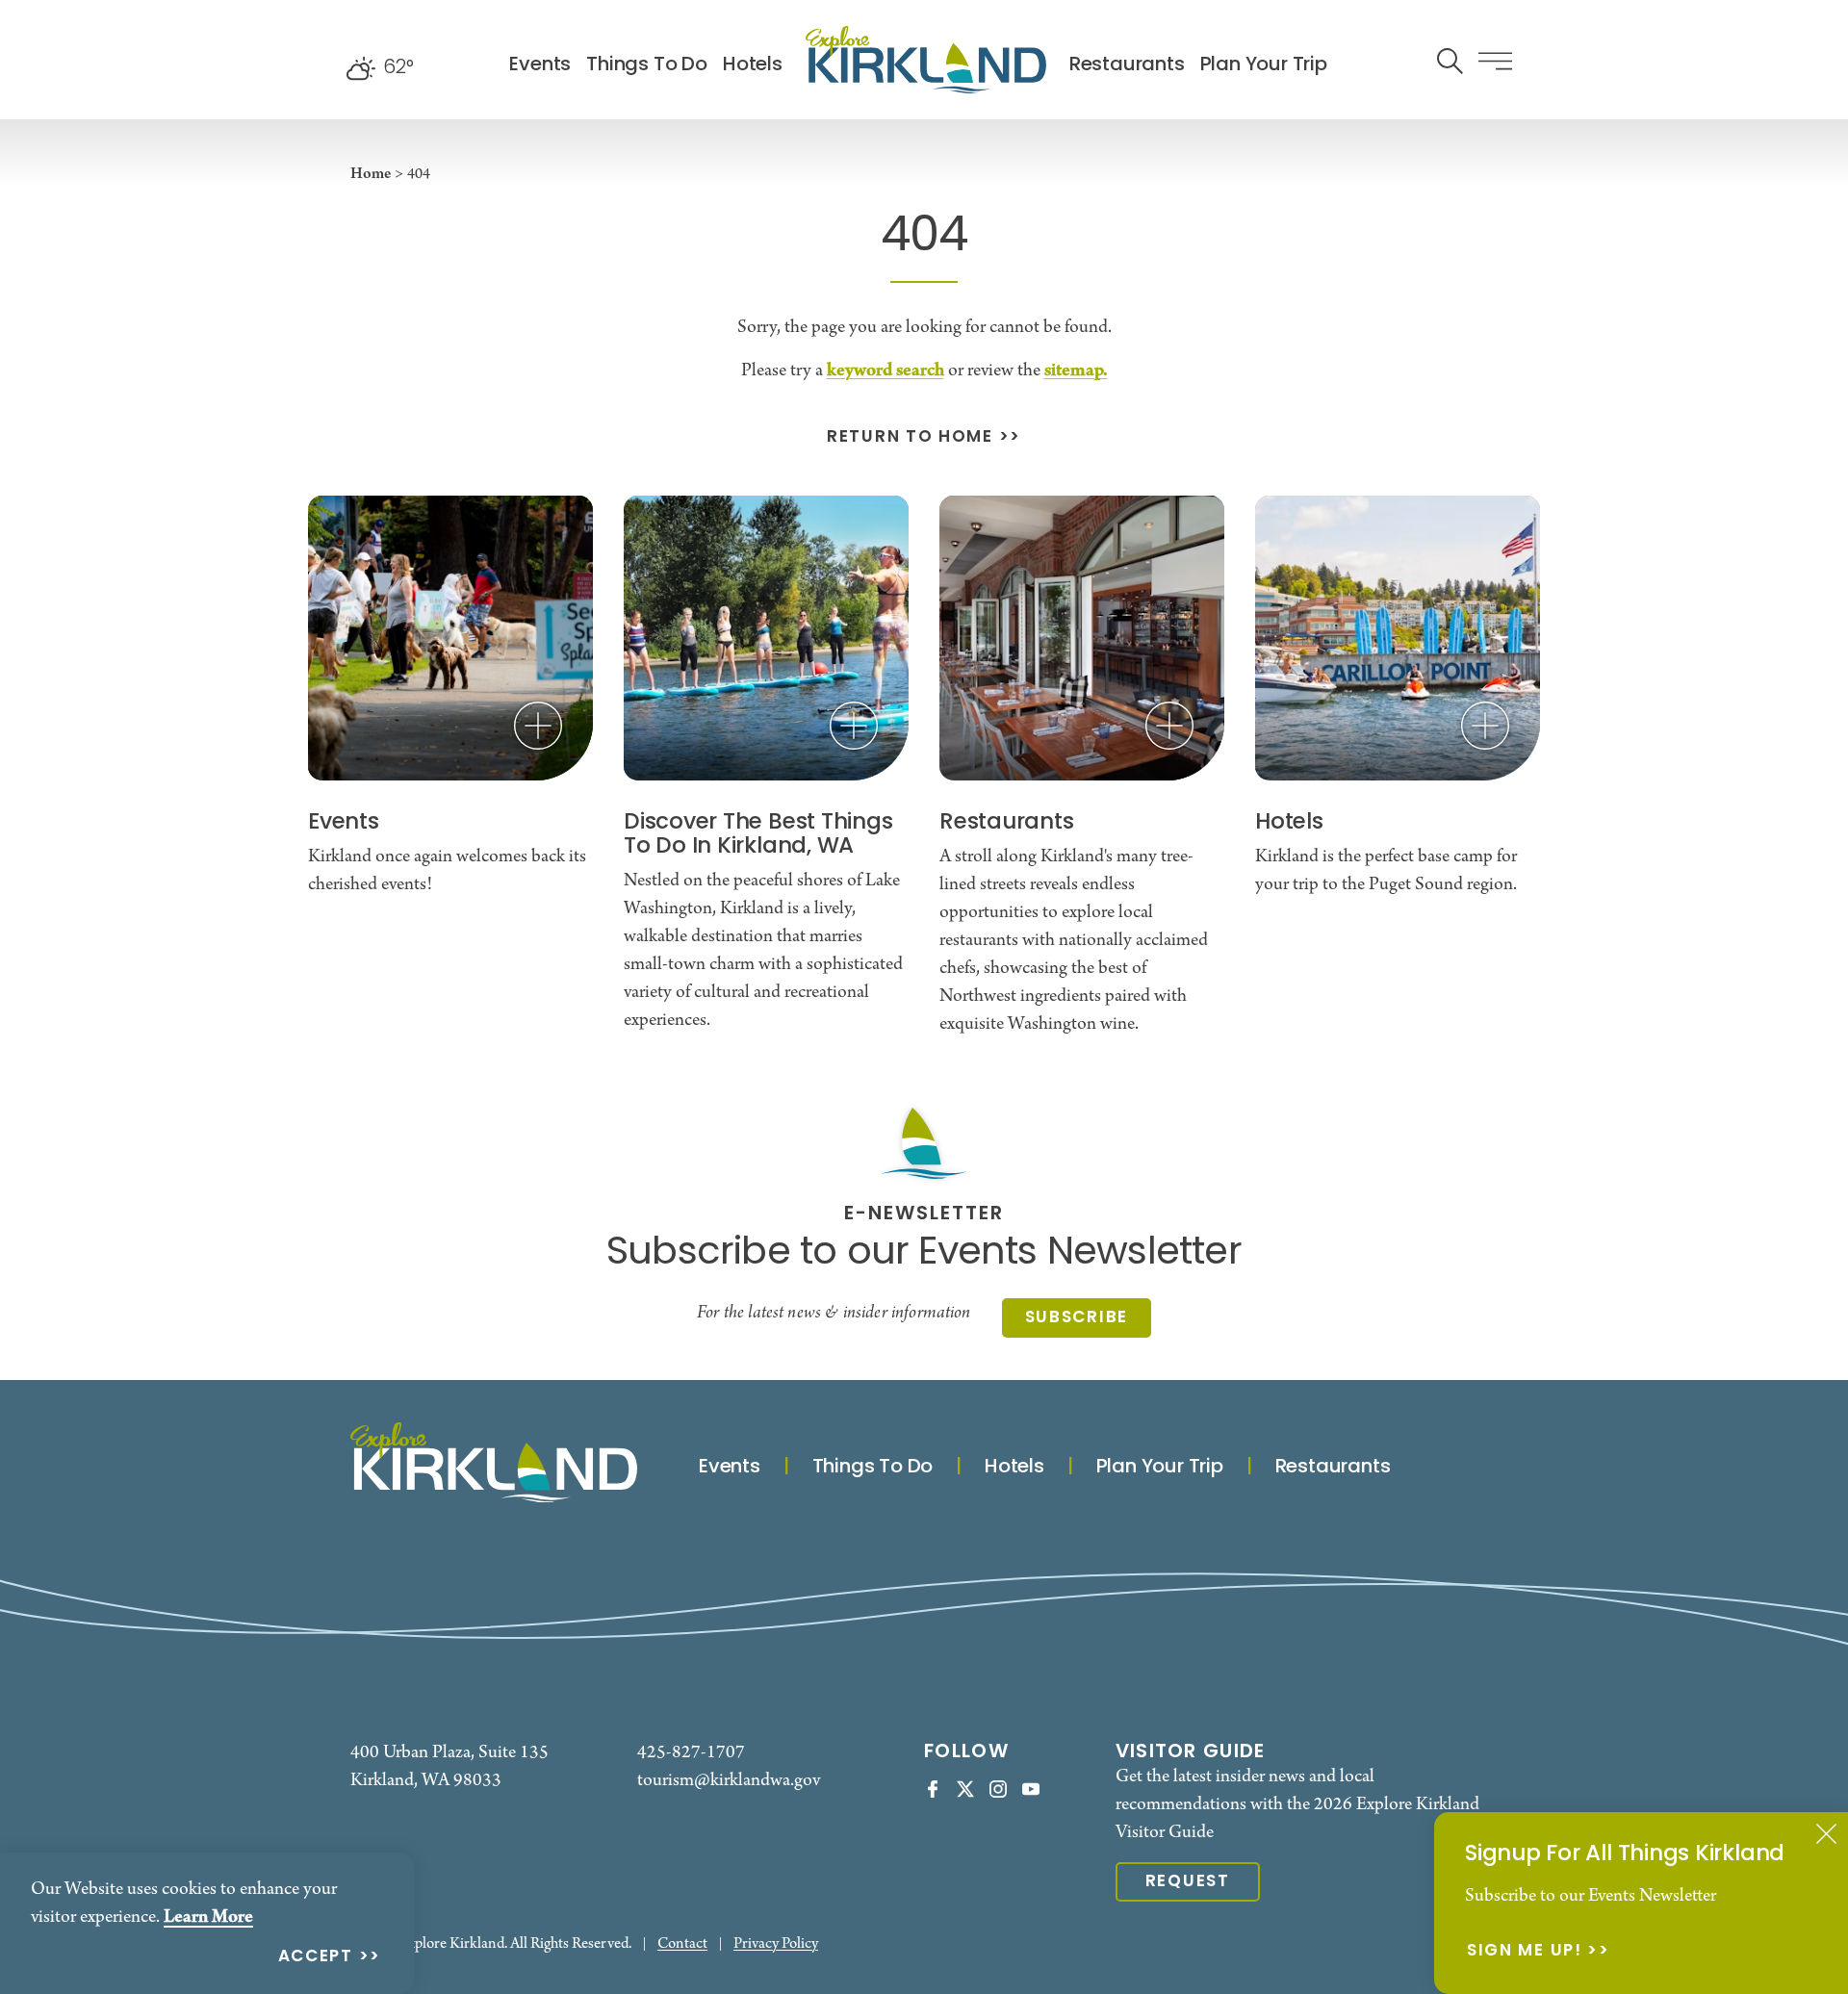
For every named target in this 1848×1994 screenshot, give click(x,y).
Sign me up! (1525, 1952)
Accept (316, 1958)
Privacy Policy (776, 1944)
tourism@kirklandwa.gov (729, 1781)
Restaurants (1127, 65)
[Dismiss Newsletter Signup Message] (1826, 1834)
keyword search (885, 371)
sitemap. (1076, 371)
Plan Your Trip (1264, 65)
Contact (682, 1944)
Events (540, 65)
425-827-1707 (691, 1753)
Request (1188, 1882)
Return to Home (910, 438)
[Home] (926, 60)
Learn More (208, 1917)
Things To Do (647, 65)
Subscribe (1077, 1318)
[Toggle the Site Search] (1450, 59)
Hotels (753, 65)
